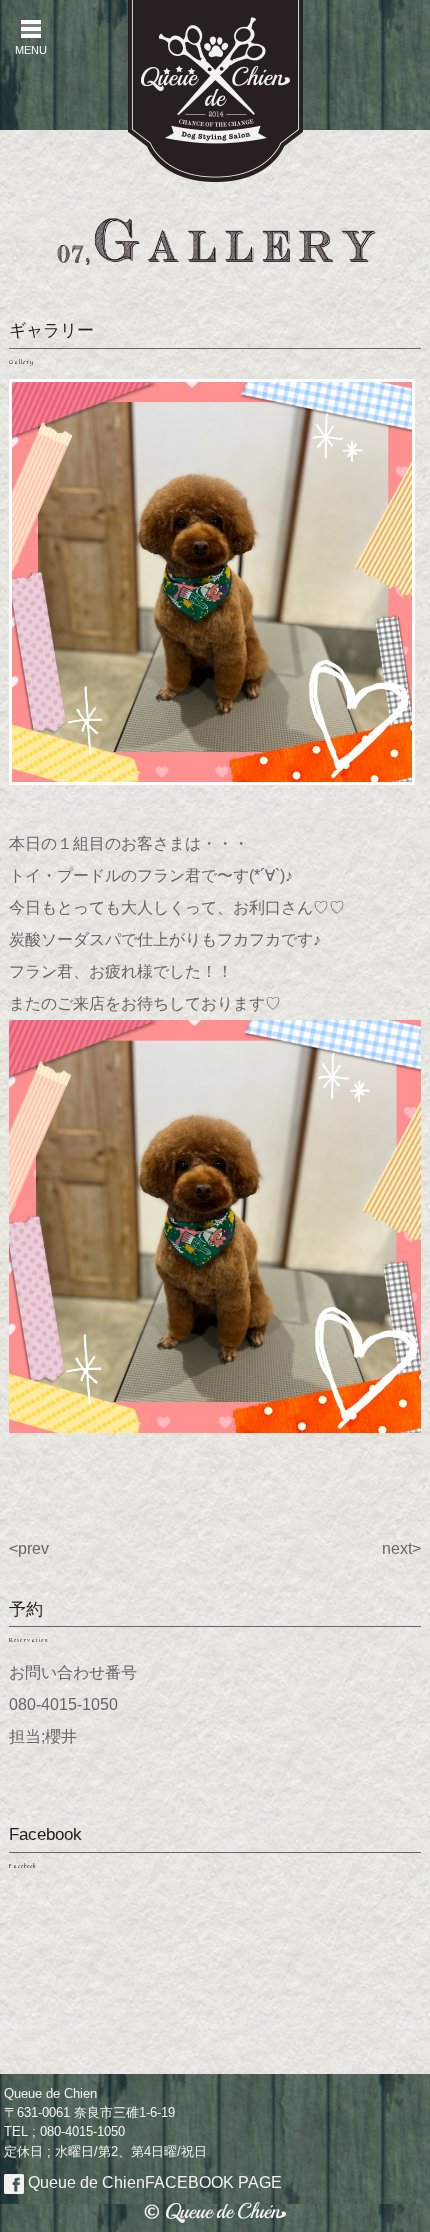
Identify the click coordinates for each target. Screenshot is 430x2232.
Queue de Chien (153, 2182)
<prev (29, 1548)
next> (401, 1548)
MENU (31, 37)
